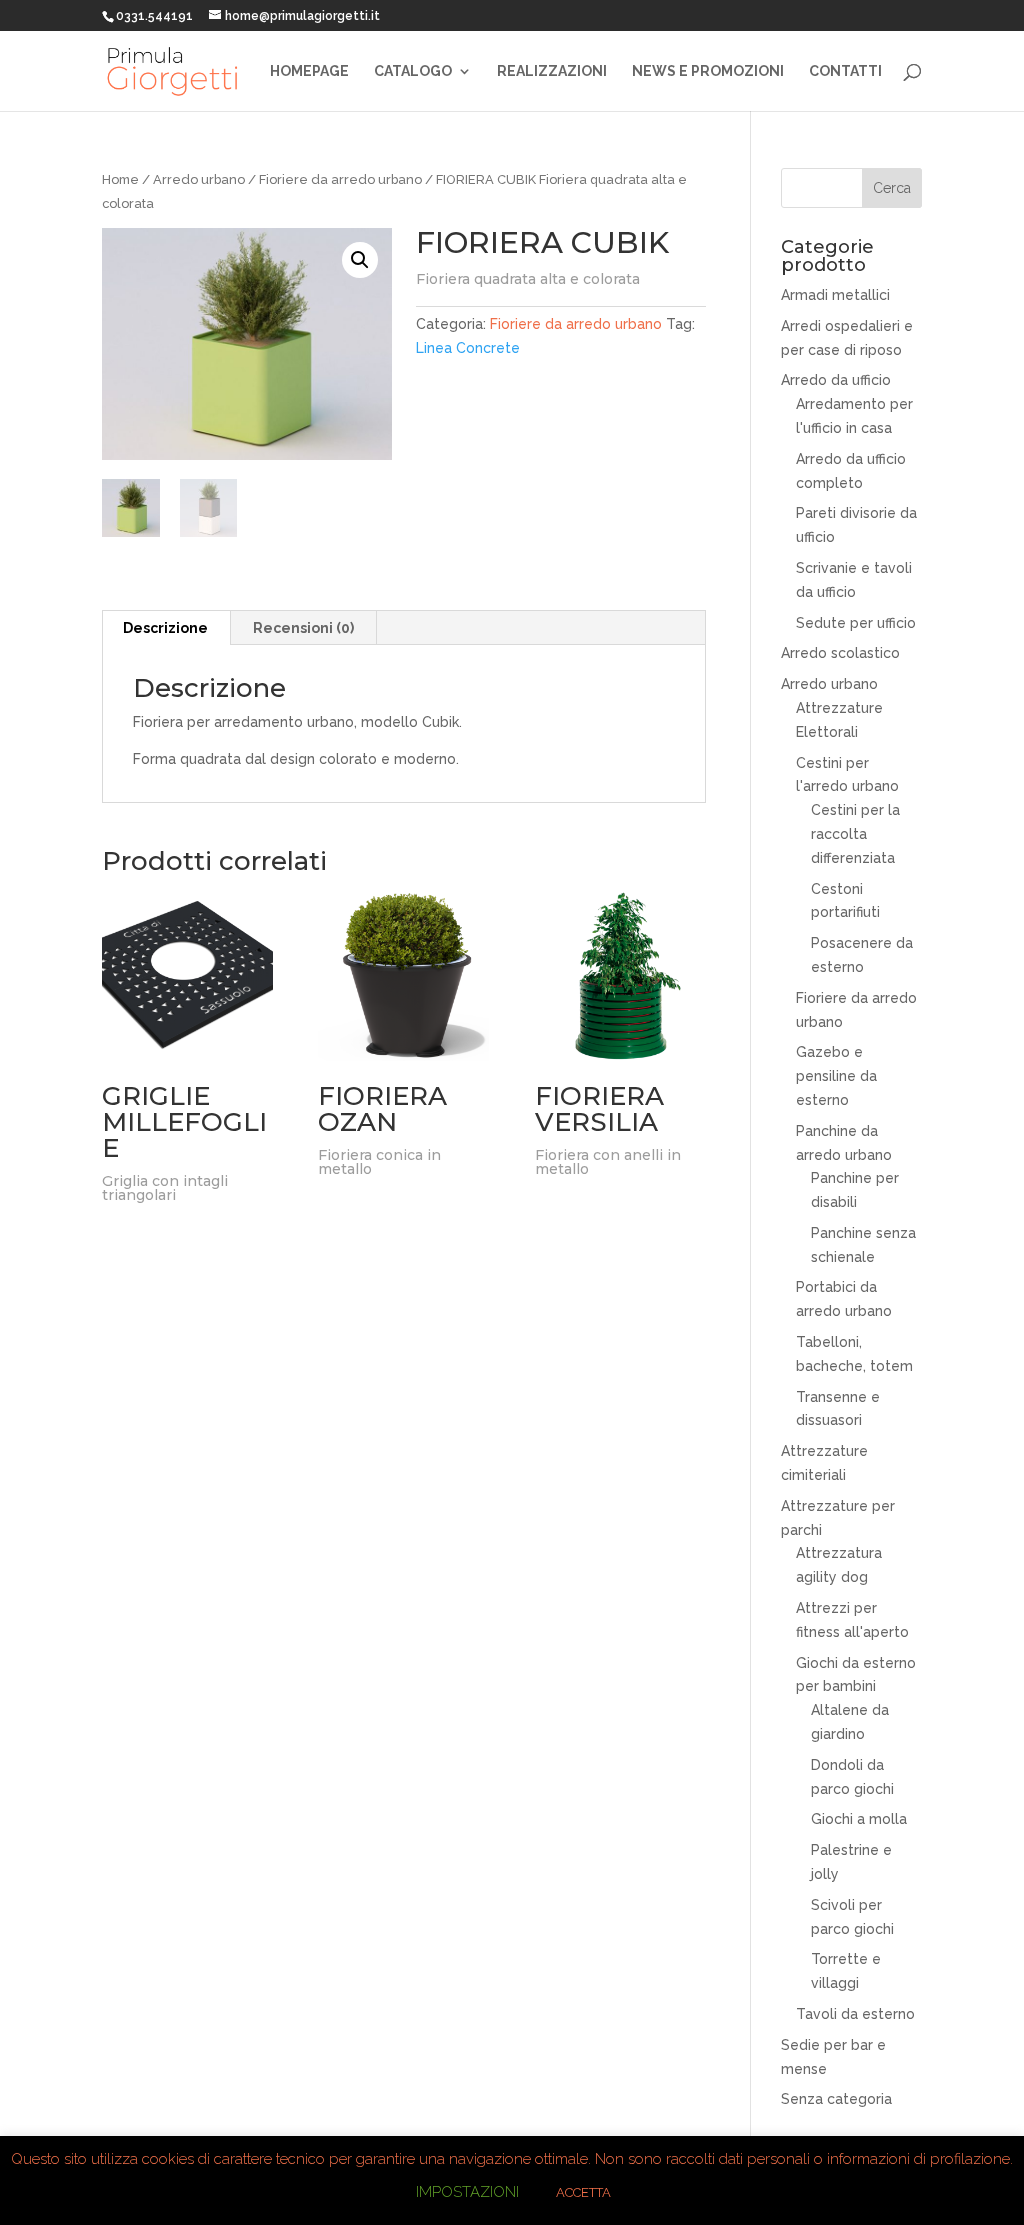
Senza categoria (836, 2099)
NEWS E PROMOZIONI (708, 71)
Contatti (845, 71)
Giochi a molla (859, 1819)
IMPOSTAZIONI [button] (467, 2192)
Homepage (309, 71)
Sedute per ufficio (856, 623)
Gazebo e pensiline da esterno (836, 1076)
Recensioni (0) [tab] (303, 628)
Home (120, 179)
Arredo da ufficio (836, 380)
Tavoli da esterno (855, 2014)
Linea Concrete (468, 348)
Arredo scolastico (840, 653)
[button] (360, 260)
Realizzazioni (552, 71)
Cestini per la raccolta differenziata (855, 834)
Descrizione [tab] (165, 628)
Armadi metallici (835, 295)
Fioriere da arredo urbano (340, 179)
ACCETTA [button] (583, 2192)
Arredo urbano (199, 179)
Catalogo (413, 71)
